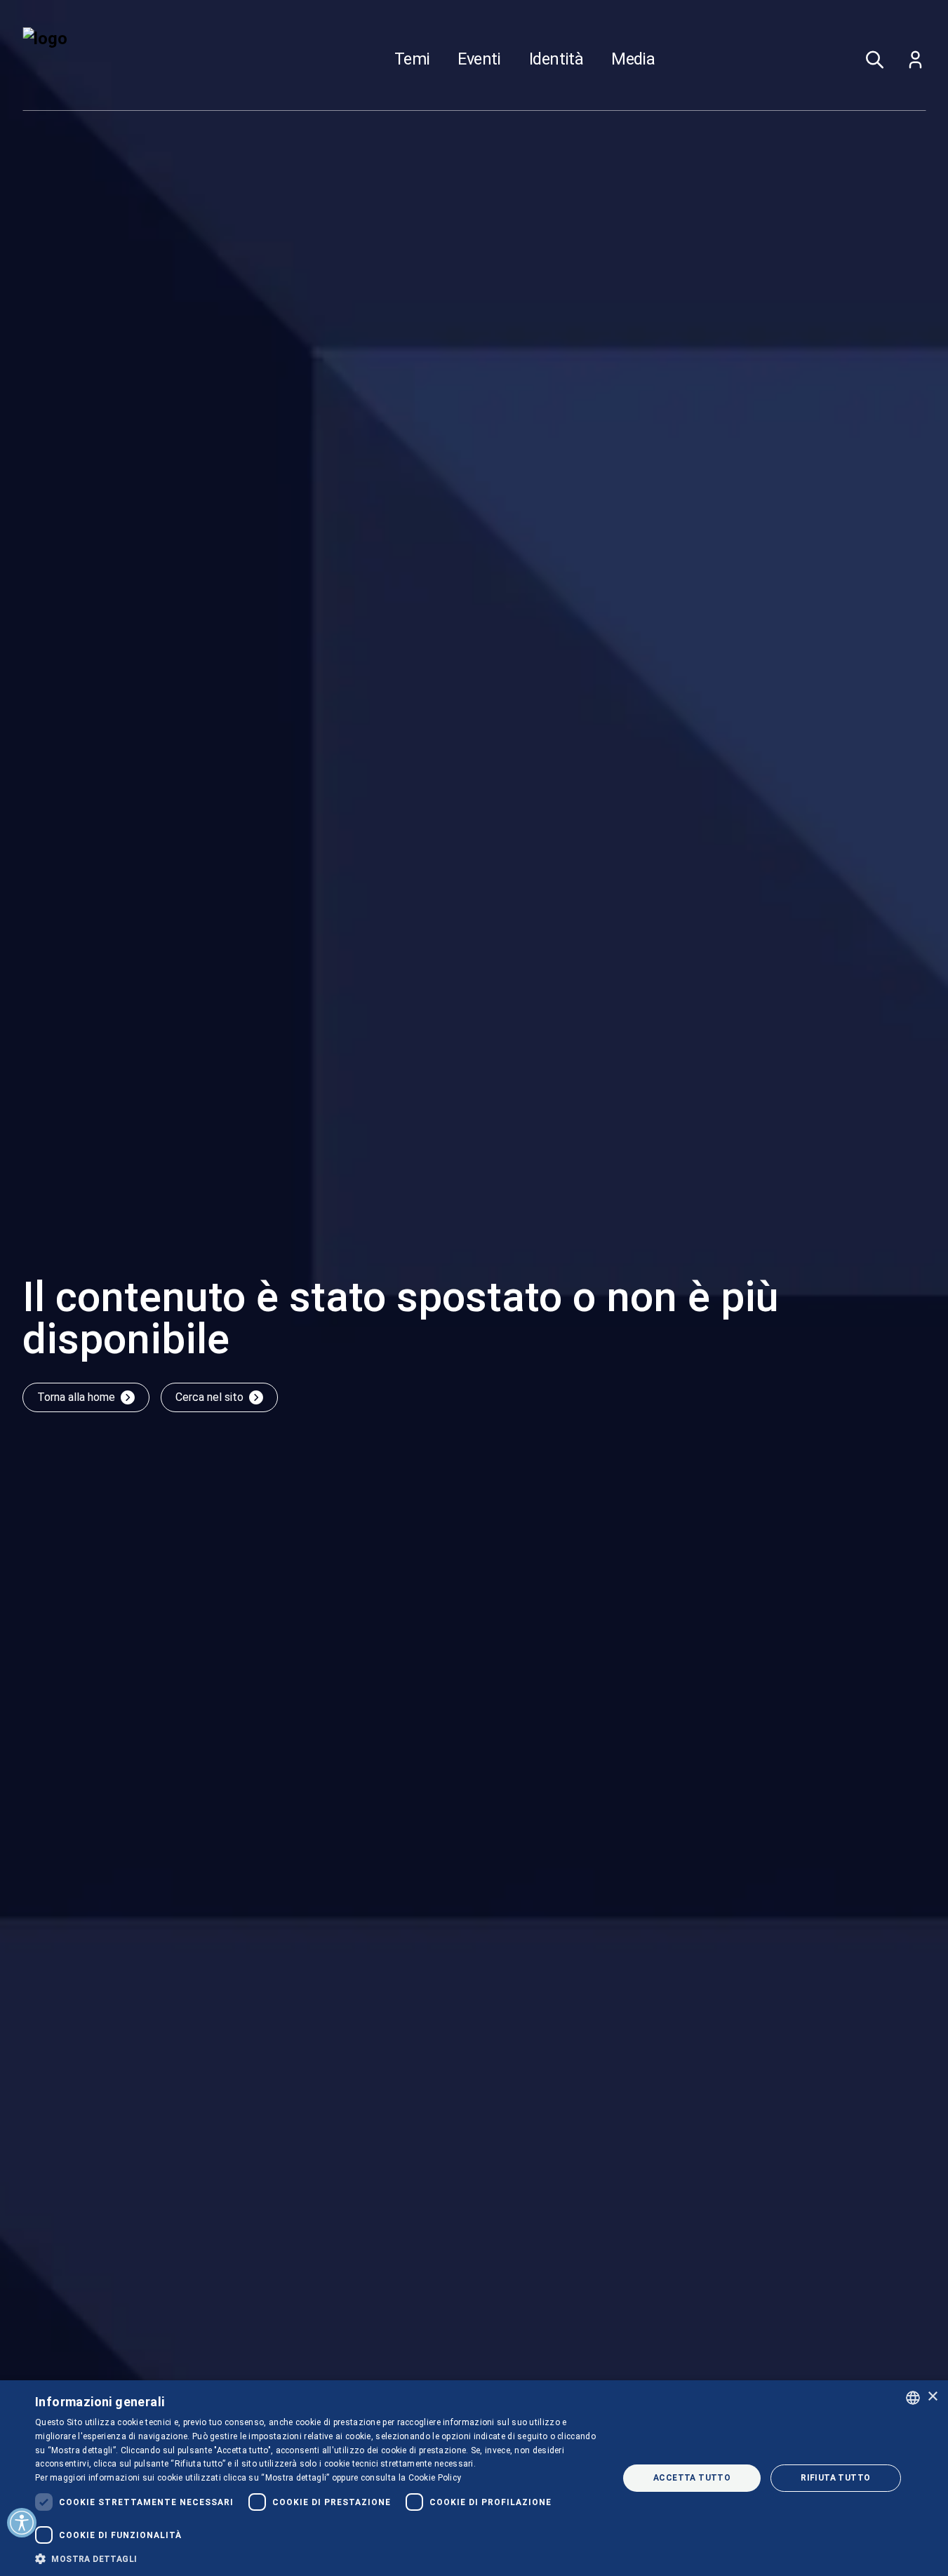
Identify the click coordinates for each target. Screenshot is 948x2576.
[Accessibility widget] (22, 2523)
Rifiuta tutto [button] (835, 2478)
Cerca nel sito (209, 1397)
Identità (556, 60)
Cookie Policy (435, 2478)
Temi (412, 60)
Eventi (479, 60)
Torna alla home (76, 1397)
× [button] (932, 2397)
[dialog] (474, 2478)
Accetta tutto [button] (692, 2478)
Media (633, 60)
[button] (318, 2558)
